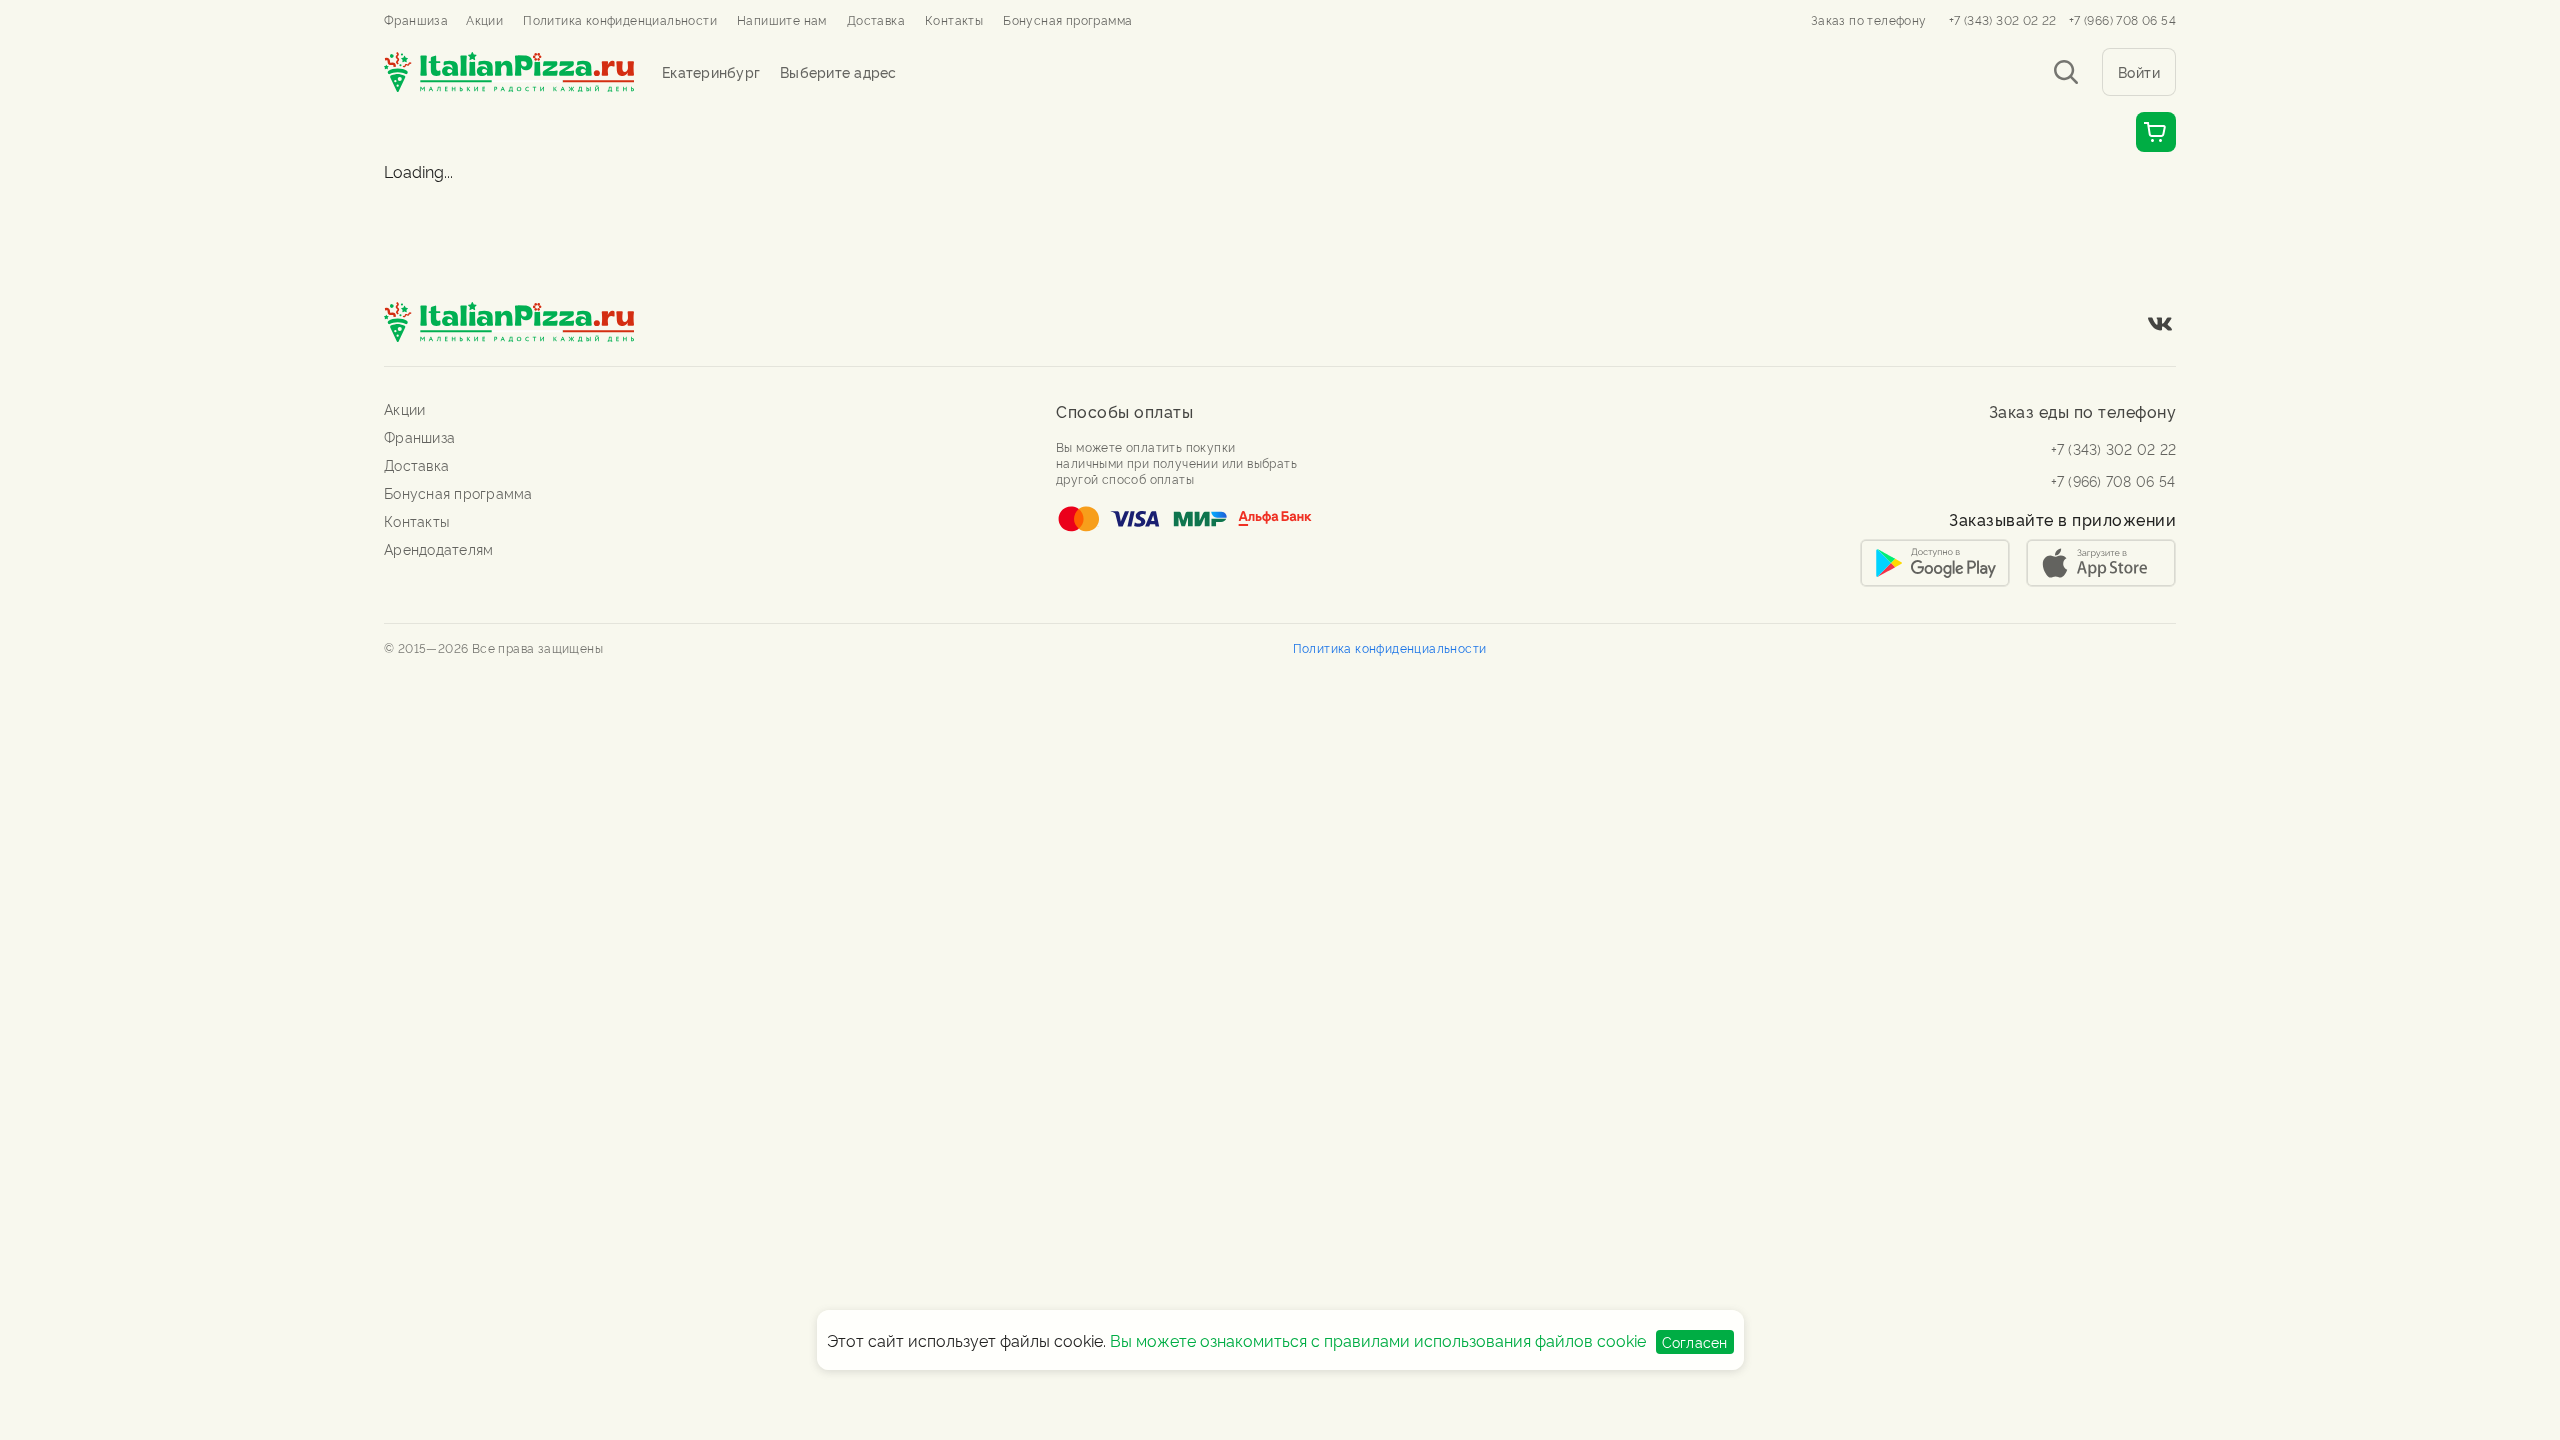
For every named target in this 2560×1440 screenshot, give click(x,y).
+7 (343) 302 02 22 (2003, 20)
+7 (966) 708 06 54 (2122, 20)
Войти (2139, 71)
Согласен (1695, 1341)
